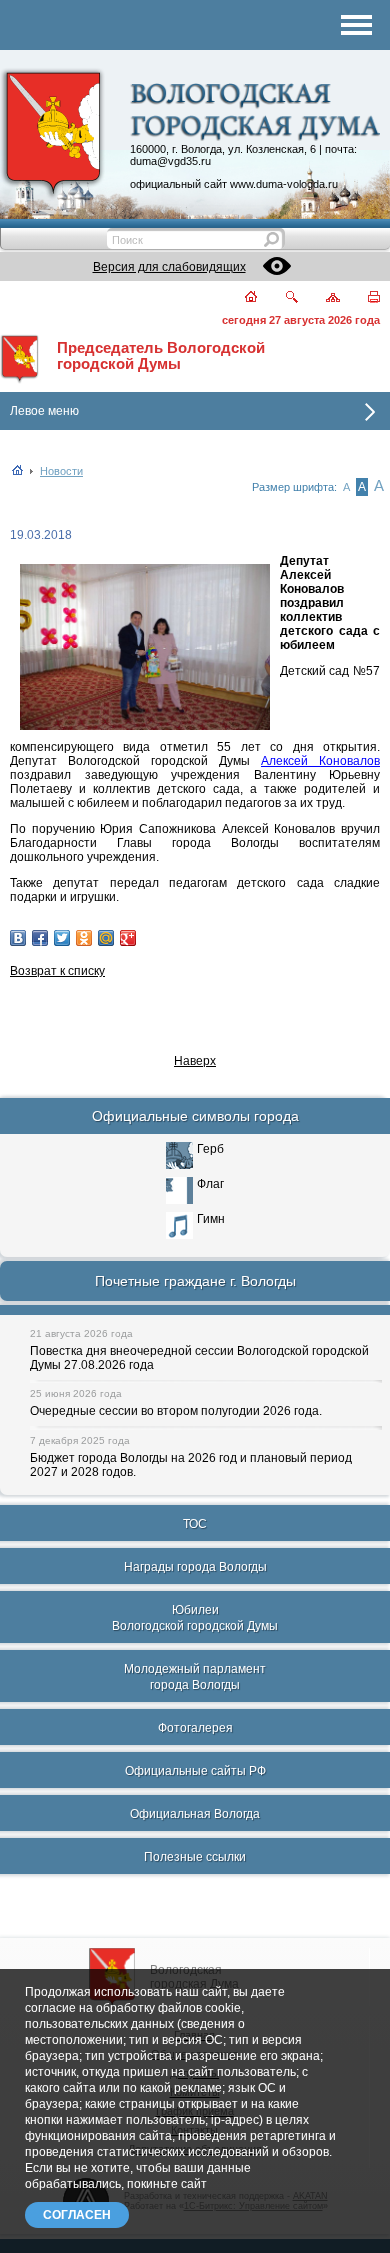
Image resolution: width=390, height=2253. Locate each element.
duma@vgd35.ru (170, 161)
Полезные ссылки (195, 1857)
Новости (61, 471)
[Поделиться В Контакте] (18, 938)
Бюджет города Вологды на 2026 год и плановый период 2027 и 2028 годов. (191, 1465)
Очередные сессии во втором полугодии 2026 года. (176, 1411)
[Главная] (239, 298)
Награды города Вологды (195, 1567)
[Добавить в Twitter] (62, 938)
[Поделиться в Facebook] (40, 938)
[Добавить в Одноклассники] (84, 938)
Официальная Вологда (195, 1814)
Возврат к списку (57, 971)
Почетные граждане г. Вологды (195, 1281)
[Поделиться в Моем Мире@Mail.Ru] (106, 938)
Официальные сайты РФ (195, 1771)
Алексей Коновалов (320, 761)
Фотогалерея (195, 1728)
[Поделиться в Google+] (128, 938)
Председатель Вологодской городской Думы (161, 356)
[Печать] (362, 298)
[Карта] (321, 298)
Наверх (195, 1061)
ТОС (195, 1524)
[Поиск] (279, 298)
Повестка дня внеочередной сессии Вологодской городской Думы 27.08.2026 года (199, 1358)
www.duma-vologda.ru (284, 184)
